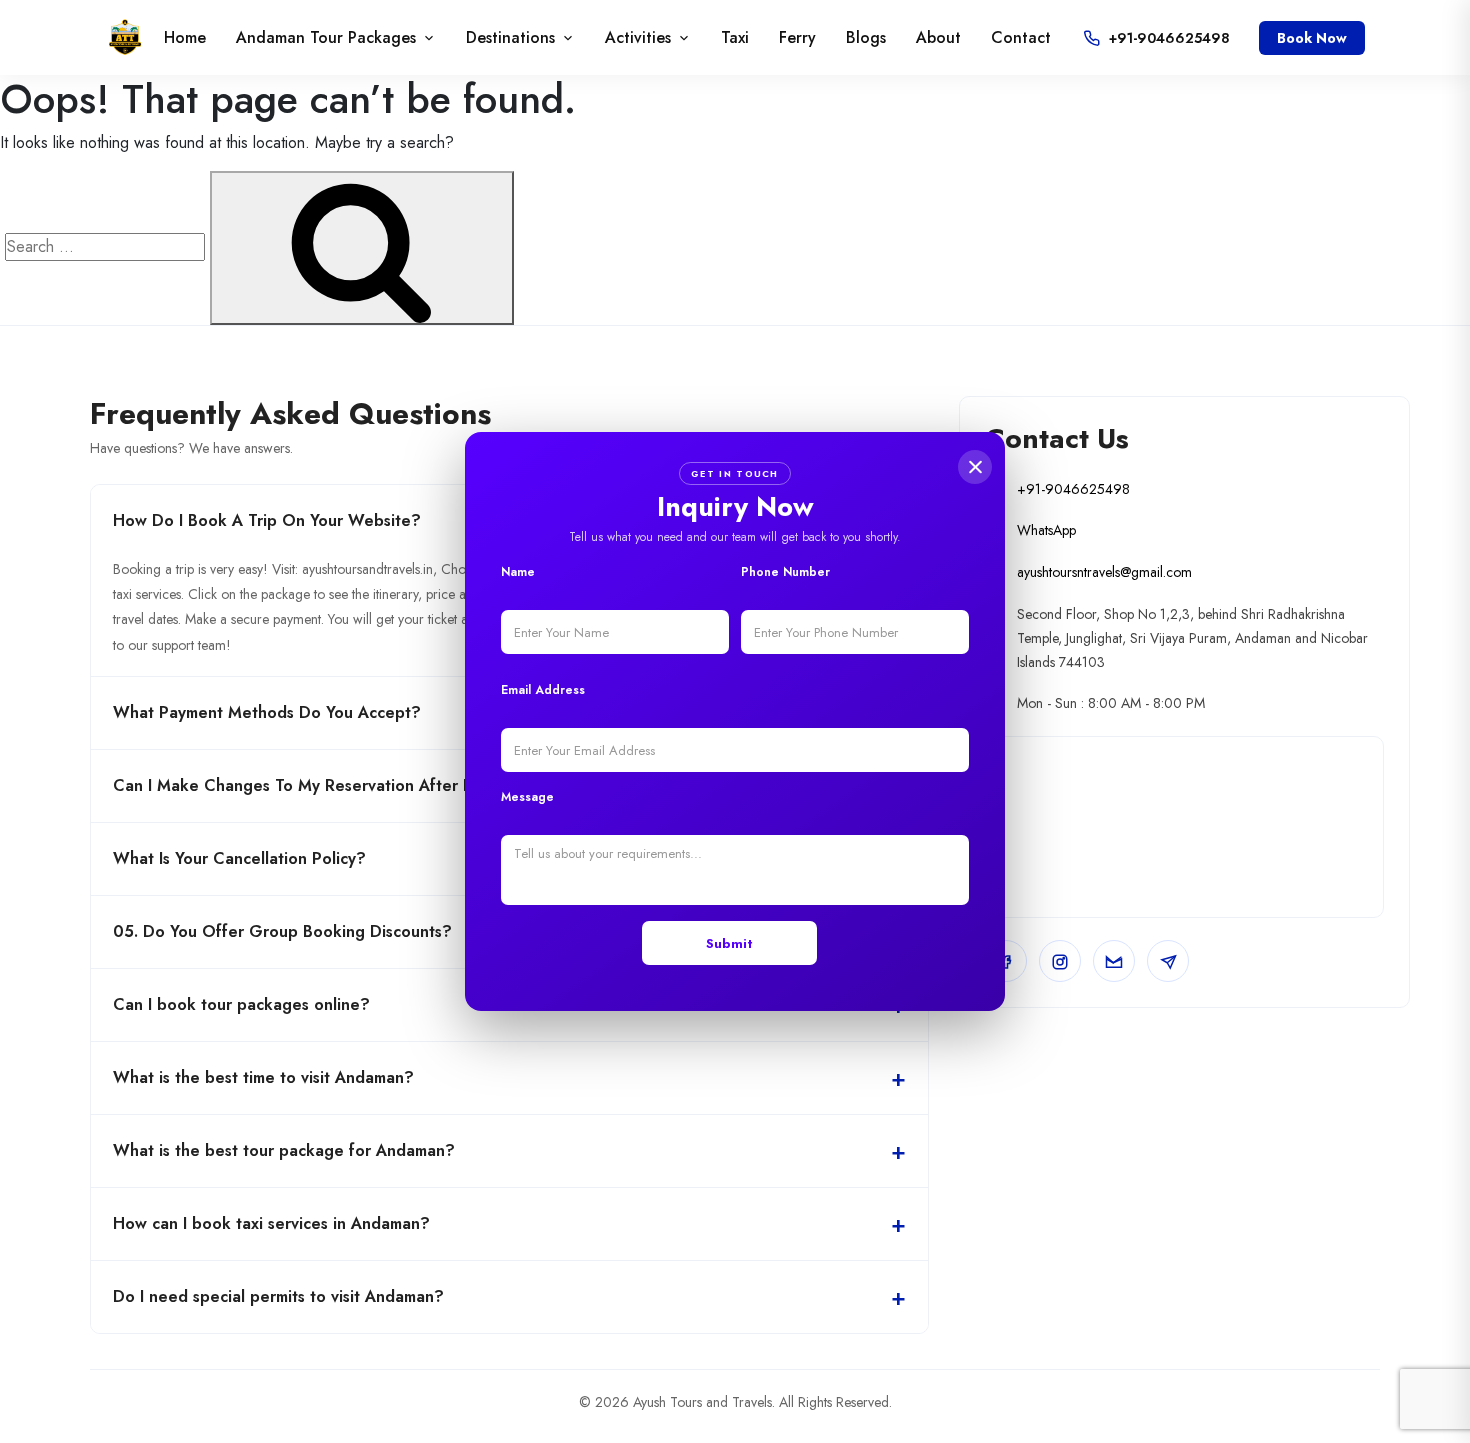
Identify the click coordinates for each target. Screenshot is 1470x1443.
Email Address (543, 690)
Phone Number (785, 572)
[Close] (975, 467)
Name (518, 572)
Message (527, 797)
